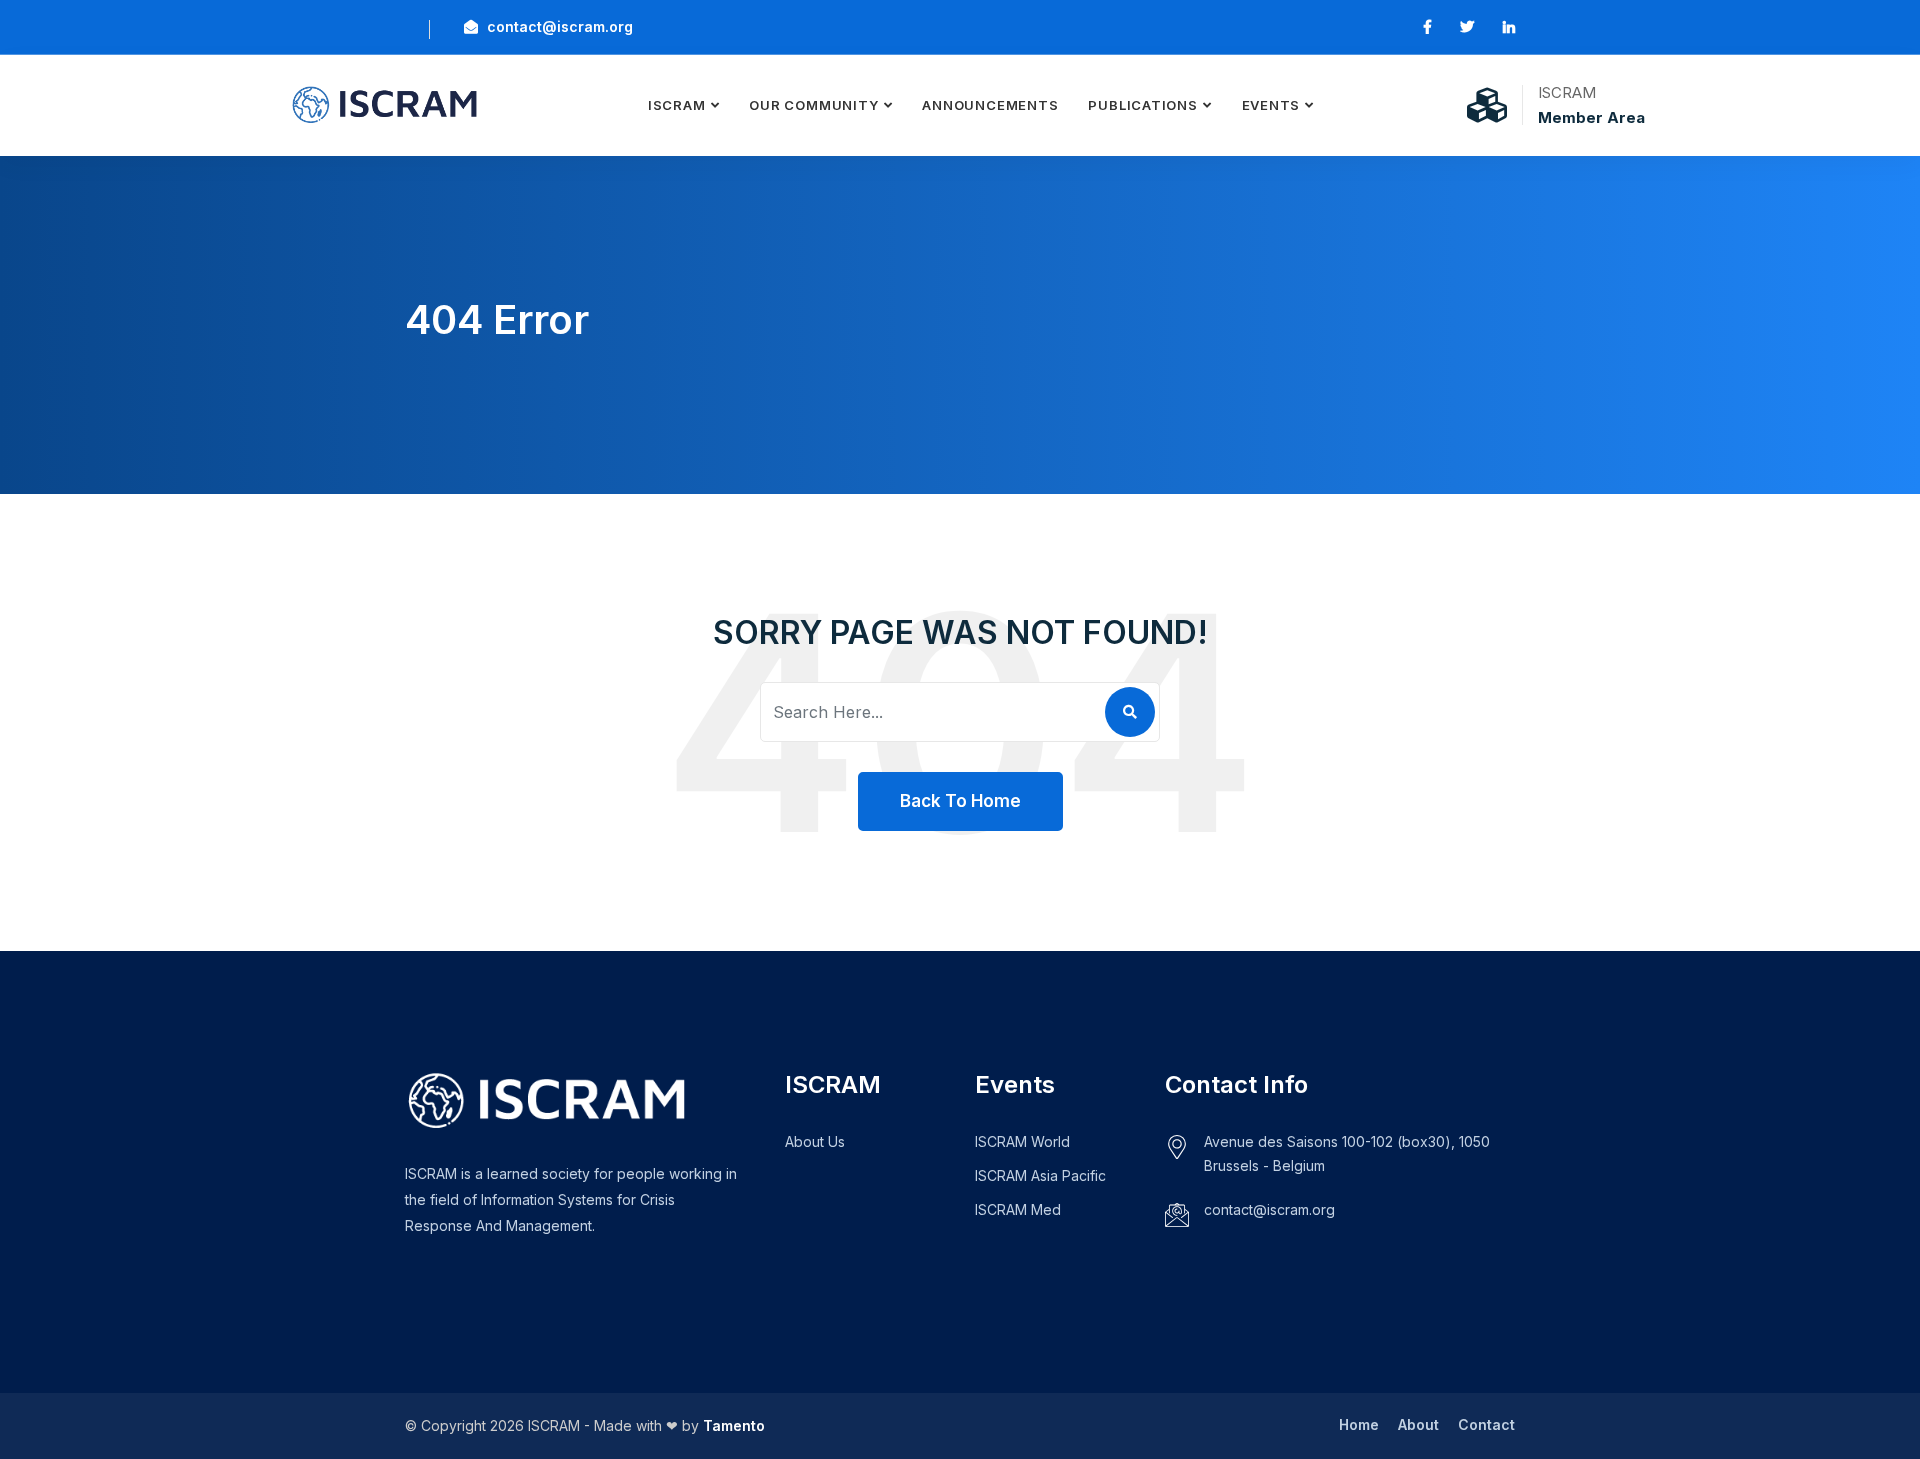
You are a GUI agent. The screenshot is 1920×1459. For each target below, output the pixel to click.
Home (1359, 1424)
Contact (1486, 1424)
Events (1271, 105)
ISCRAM (677, 105)
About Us (815, 1141)
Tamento (734, 1425)
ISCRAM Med (1018, 1209)
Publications (1142, 105)
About (1418, 1424)
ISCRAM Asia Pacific (1040, 1175)
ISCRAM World (1022, 1141)
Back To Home (960, 801)
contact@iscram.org (558, 26)
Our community (813, 105)
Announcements (990, 105)
